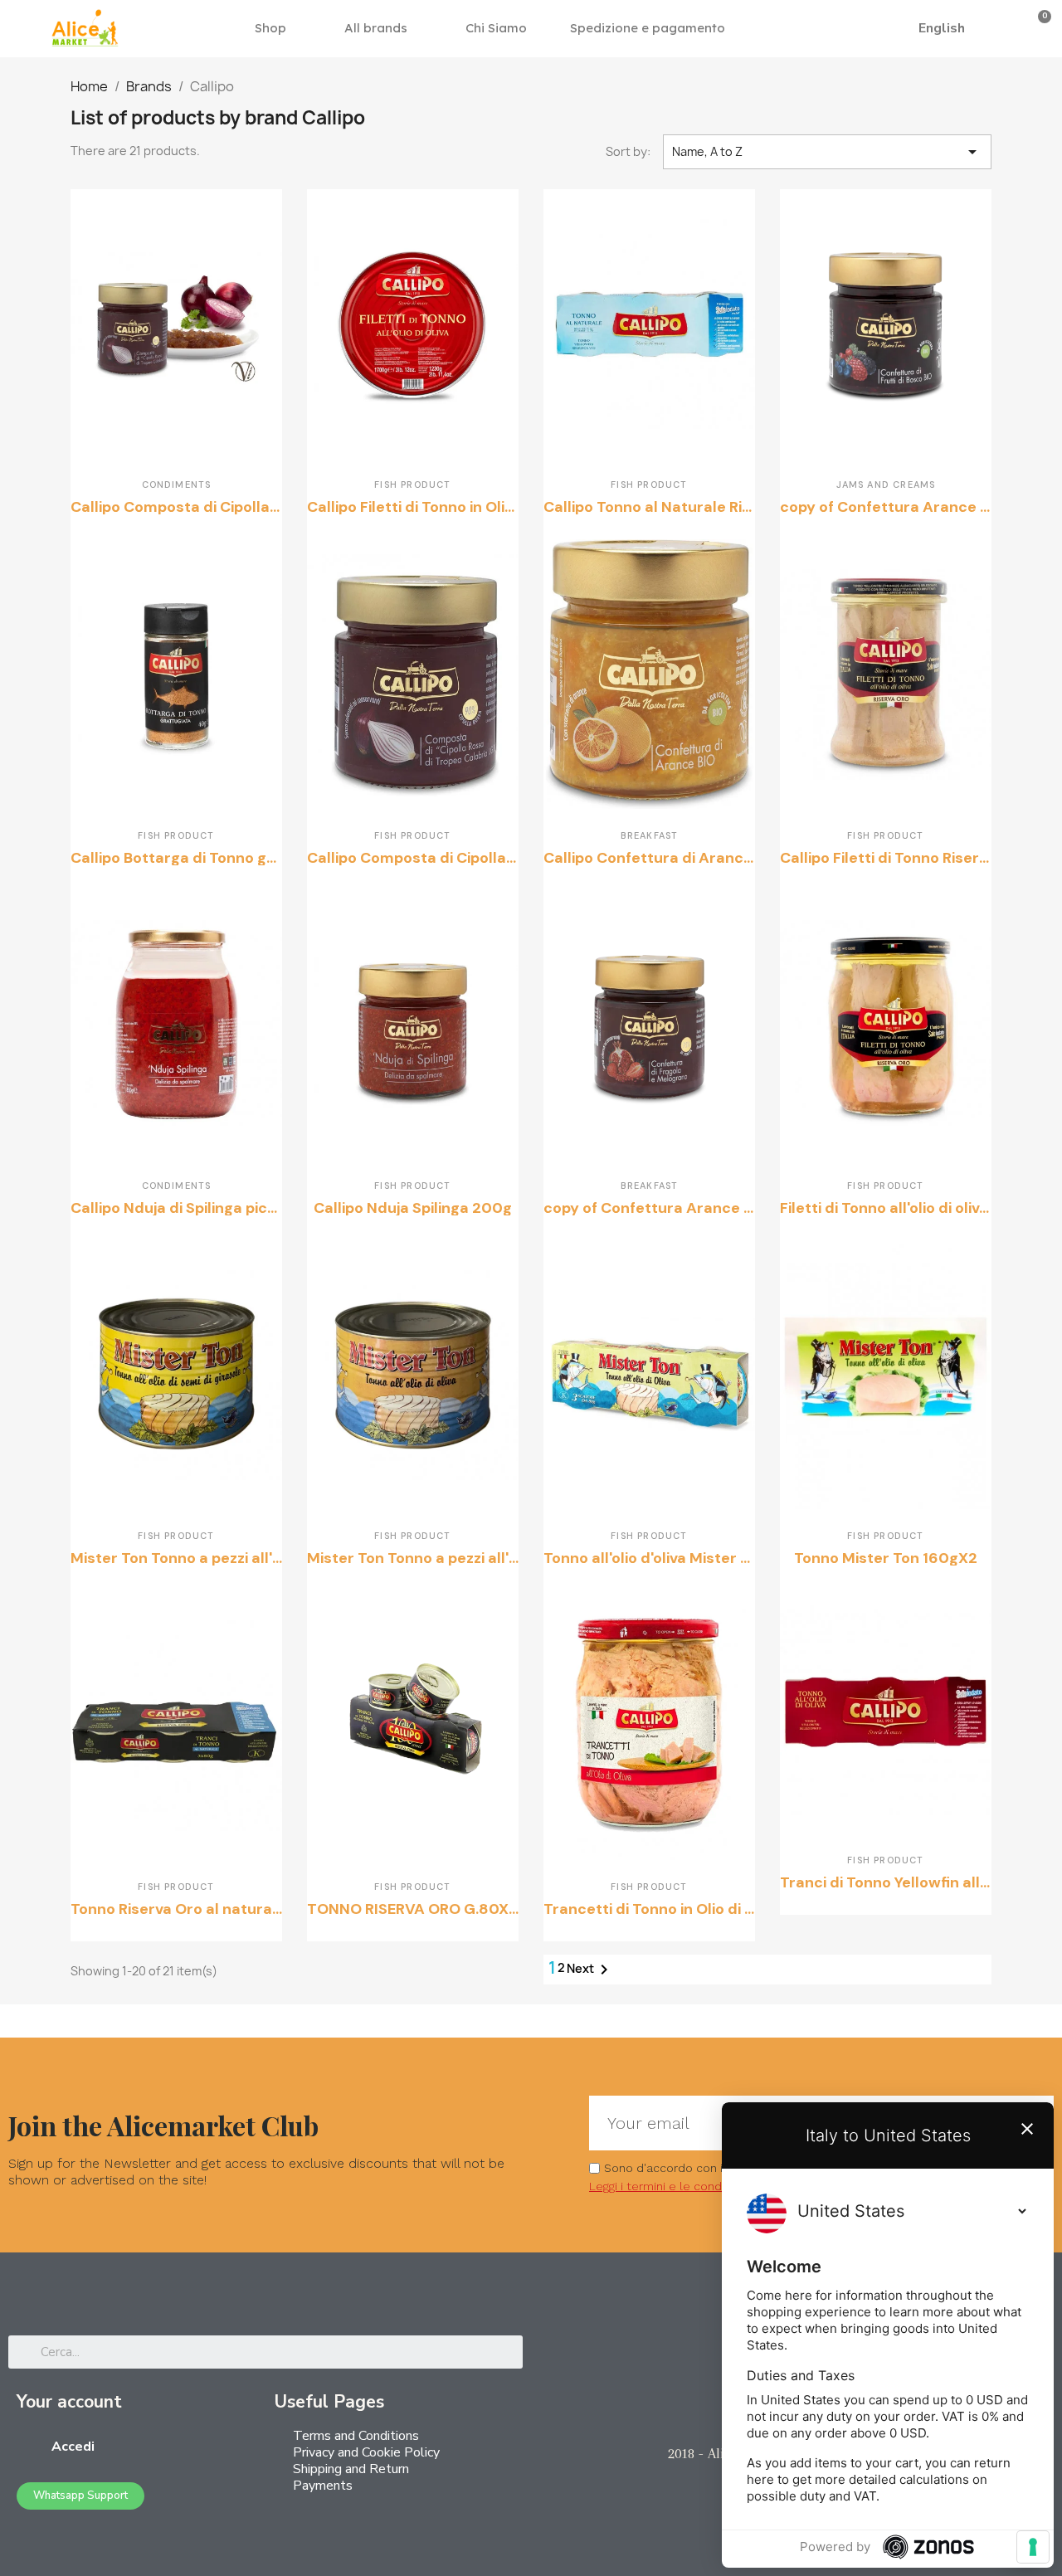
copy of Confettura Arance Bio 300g (912, 507)
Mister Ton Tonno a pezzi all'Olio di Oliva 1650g (474, 1558)
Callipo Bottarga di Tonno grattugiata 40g (223, 858)
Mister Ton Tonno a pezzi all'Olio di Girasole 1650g (250, 1558)
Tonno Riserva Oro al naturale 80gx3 (203, 1909)
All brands (376, 28)
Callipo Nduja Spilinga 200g (413, 1208)
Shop (270, 28)
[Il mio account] (1012, 28)
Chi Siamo (496, 28)
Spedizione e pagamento (648, 28)
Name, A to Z (827, 152)
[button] (885, 28)
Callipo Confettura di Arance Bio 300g (682, 858)
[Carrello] (1039, 28)
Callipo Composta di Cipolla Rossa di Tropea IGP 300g (265, 507)
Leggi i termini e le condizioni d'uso (686, 2186)
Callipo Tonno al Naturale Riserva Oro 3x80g (704, 507)
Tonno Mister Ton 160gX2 (886, 1558)
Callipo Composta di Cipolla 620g (428, 858)
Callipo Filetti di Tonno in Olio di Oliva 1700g (463, 507)
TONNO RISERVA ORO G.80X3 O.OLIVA (443, 1909)
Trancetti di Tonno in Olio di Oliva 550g (682, 1909)
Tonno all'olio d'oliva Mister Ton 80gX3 (681, 1558)
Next (590, 1970)
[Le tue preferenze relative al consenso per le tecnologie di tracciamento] (1033, 2547)
